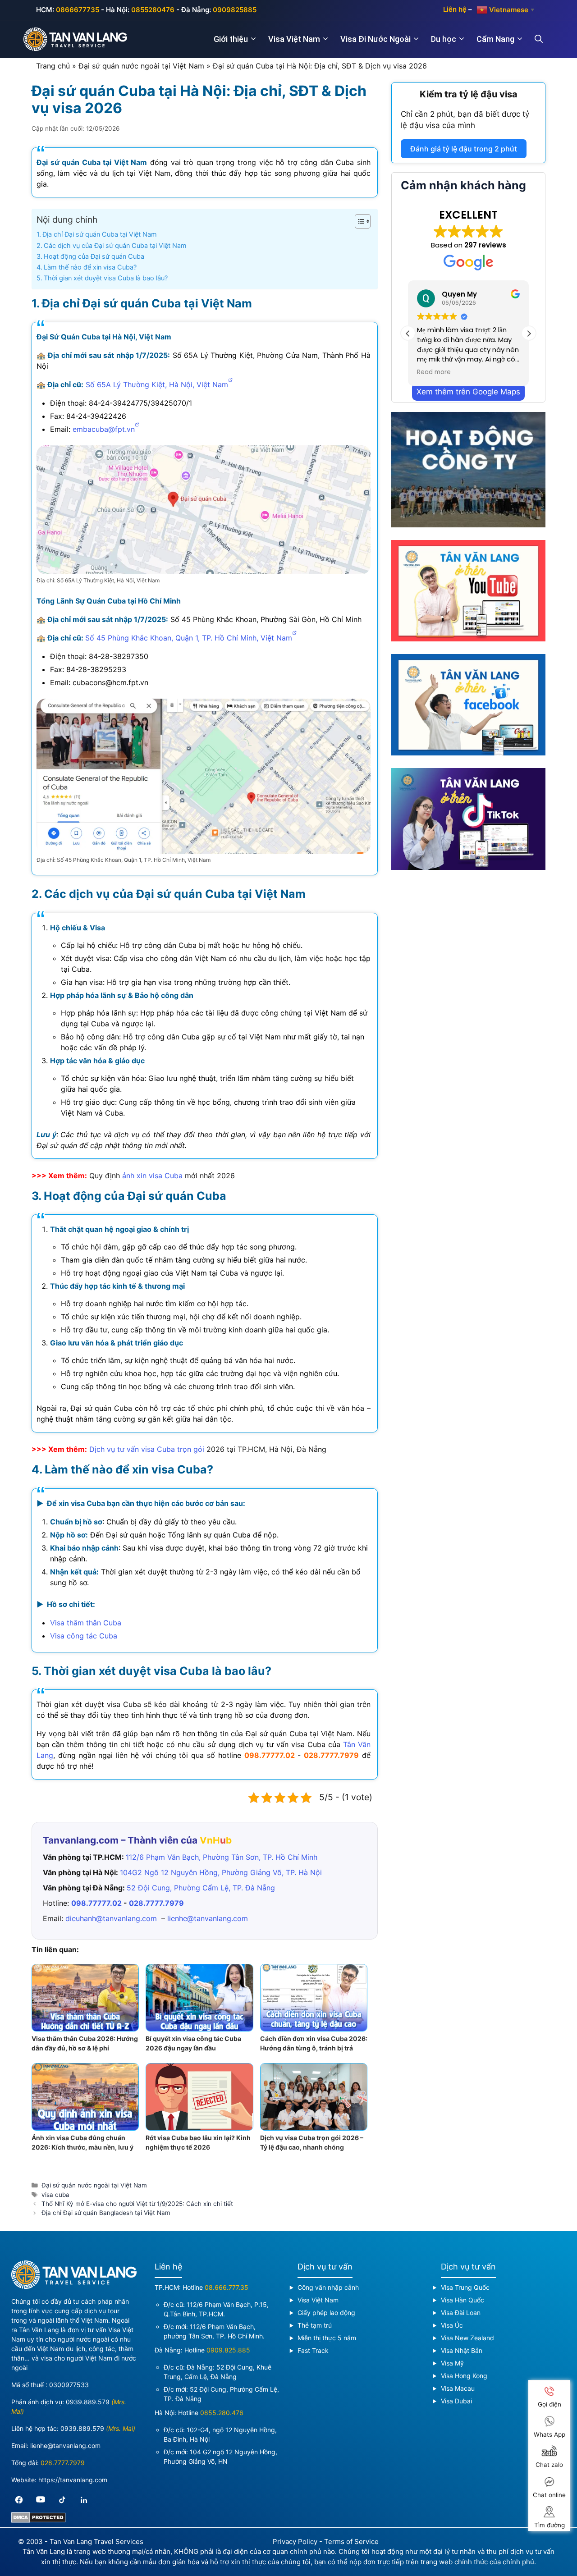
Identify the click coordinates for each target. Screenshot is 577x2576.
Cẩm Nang (495, 39)
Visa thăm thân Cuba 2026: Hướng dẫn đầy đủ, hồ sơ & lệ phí (85, 2043)
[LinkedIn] (84, 2500)
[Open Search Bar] (544, 39)
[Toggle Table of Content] (358, 221)
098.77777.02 (270, 1755)
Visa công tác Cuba (84, 1636)
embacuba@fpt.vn (104, 429)
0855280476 (153, 10)
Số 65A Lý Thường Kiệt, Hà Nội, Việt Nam (157, 384)
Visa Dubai (456, 2401)
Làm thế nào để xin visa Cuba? (90, 267)
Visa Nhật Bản (462, 2350)
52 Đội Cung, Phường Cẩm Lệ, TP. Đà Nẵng (201, 1888)
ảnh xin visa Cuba (152, 1176)
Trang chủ (53, 66)
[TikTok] (62, 2500)
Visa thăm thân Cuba (86, 1623)
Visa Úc (452, 2325)
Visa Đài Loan (461, 2313)
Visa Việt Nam (294, 39)
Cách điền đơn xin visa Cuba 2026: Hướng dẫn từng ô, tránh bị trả (314, 2043)
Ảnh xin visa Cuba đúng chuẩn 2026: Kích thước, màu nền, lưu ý (82, 2142)
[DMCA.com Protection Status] (39, 2520)
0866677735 (78, 10)
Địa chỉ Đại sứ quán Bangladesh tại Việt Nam (106, 2213)
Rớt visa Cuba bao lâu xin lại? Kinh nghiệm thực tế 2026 (198, 2142)
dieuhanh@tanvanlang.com (111, 1918)
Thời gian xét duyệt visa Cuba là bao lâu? (106, 278)
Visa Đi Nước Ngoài (376, 39)
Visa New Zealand (467, 2338)
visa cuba (55, 2195)
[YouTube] (41, 2500)
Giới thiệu (231, 39)
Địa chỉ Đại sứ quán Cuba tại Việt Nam (100, 234)
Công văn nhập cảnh (328, 2287)
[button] (529, 334)
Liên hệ (455, 9)
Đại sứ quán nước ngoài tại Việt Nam (141, 66)
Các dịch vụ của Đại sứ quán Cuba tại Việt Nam (115, 245)
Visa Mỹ (452, 2363)
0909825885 (235, 10)
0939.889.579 (88, 2402)
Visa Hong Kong (464, 2376)
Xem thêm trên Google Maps (468, 392)
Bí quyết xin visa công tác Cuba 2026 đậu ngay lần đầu (193, 2043)
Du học (444, 39)
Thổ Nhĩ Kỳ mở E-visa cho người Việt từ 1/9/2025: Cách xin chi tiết (137, 2204)
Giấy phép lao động (326, 2313)
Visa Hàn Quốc (463, 2300)
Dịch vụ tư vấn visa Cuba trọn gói (147, 1449)
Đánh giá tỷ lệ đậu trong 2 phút (464, 149)
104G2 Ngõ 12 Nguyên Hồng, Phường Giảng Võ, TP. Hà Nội (221, 1872)
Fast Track (313, 2350)
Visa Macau (458, 2388)
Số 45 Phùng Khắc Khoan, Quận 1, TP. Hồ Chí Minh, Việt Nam (189, 638)
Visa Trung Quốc (465, 2287)
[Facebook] (19, 2500)
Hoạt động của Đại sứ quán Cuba (94, 256)
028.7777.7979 (331, 1755)
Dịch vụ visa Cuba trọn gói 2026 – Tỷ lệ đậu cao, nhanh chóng (312, 2142)
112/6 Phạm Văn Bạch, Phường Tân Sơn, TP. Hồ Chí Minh (222, 1857)
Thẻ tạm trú (315, 2325)
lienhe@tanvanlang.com (208, 1918)
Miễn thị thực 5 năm (327, 2338)
